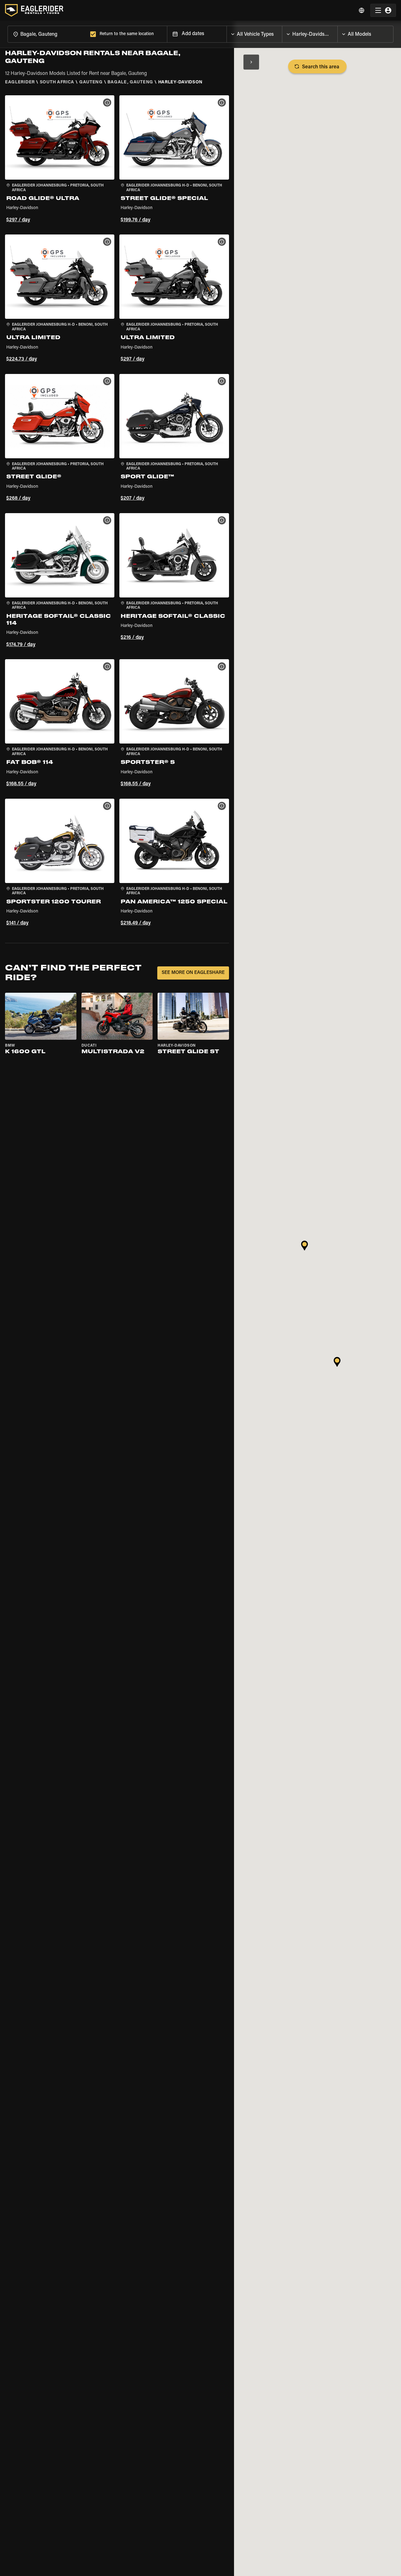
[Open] (282, 33)
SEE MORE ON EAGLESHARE (193, 973)
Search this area (321, 67)
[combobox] (48, 34)
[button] (60, 160)
